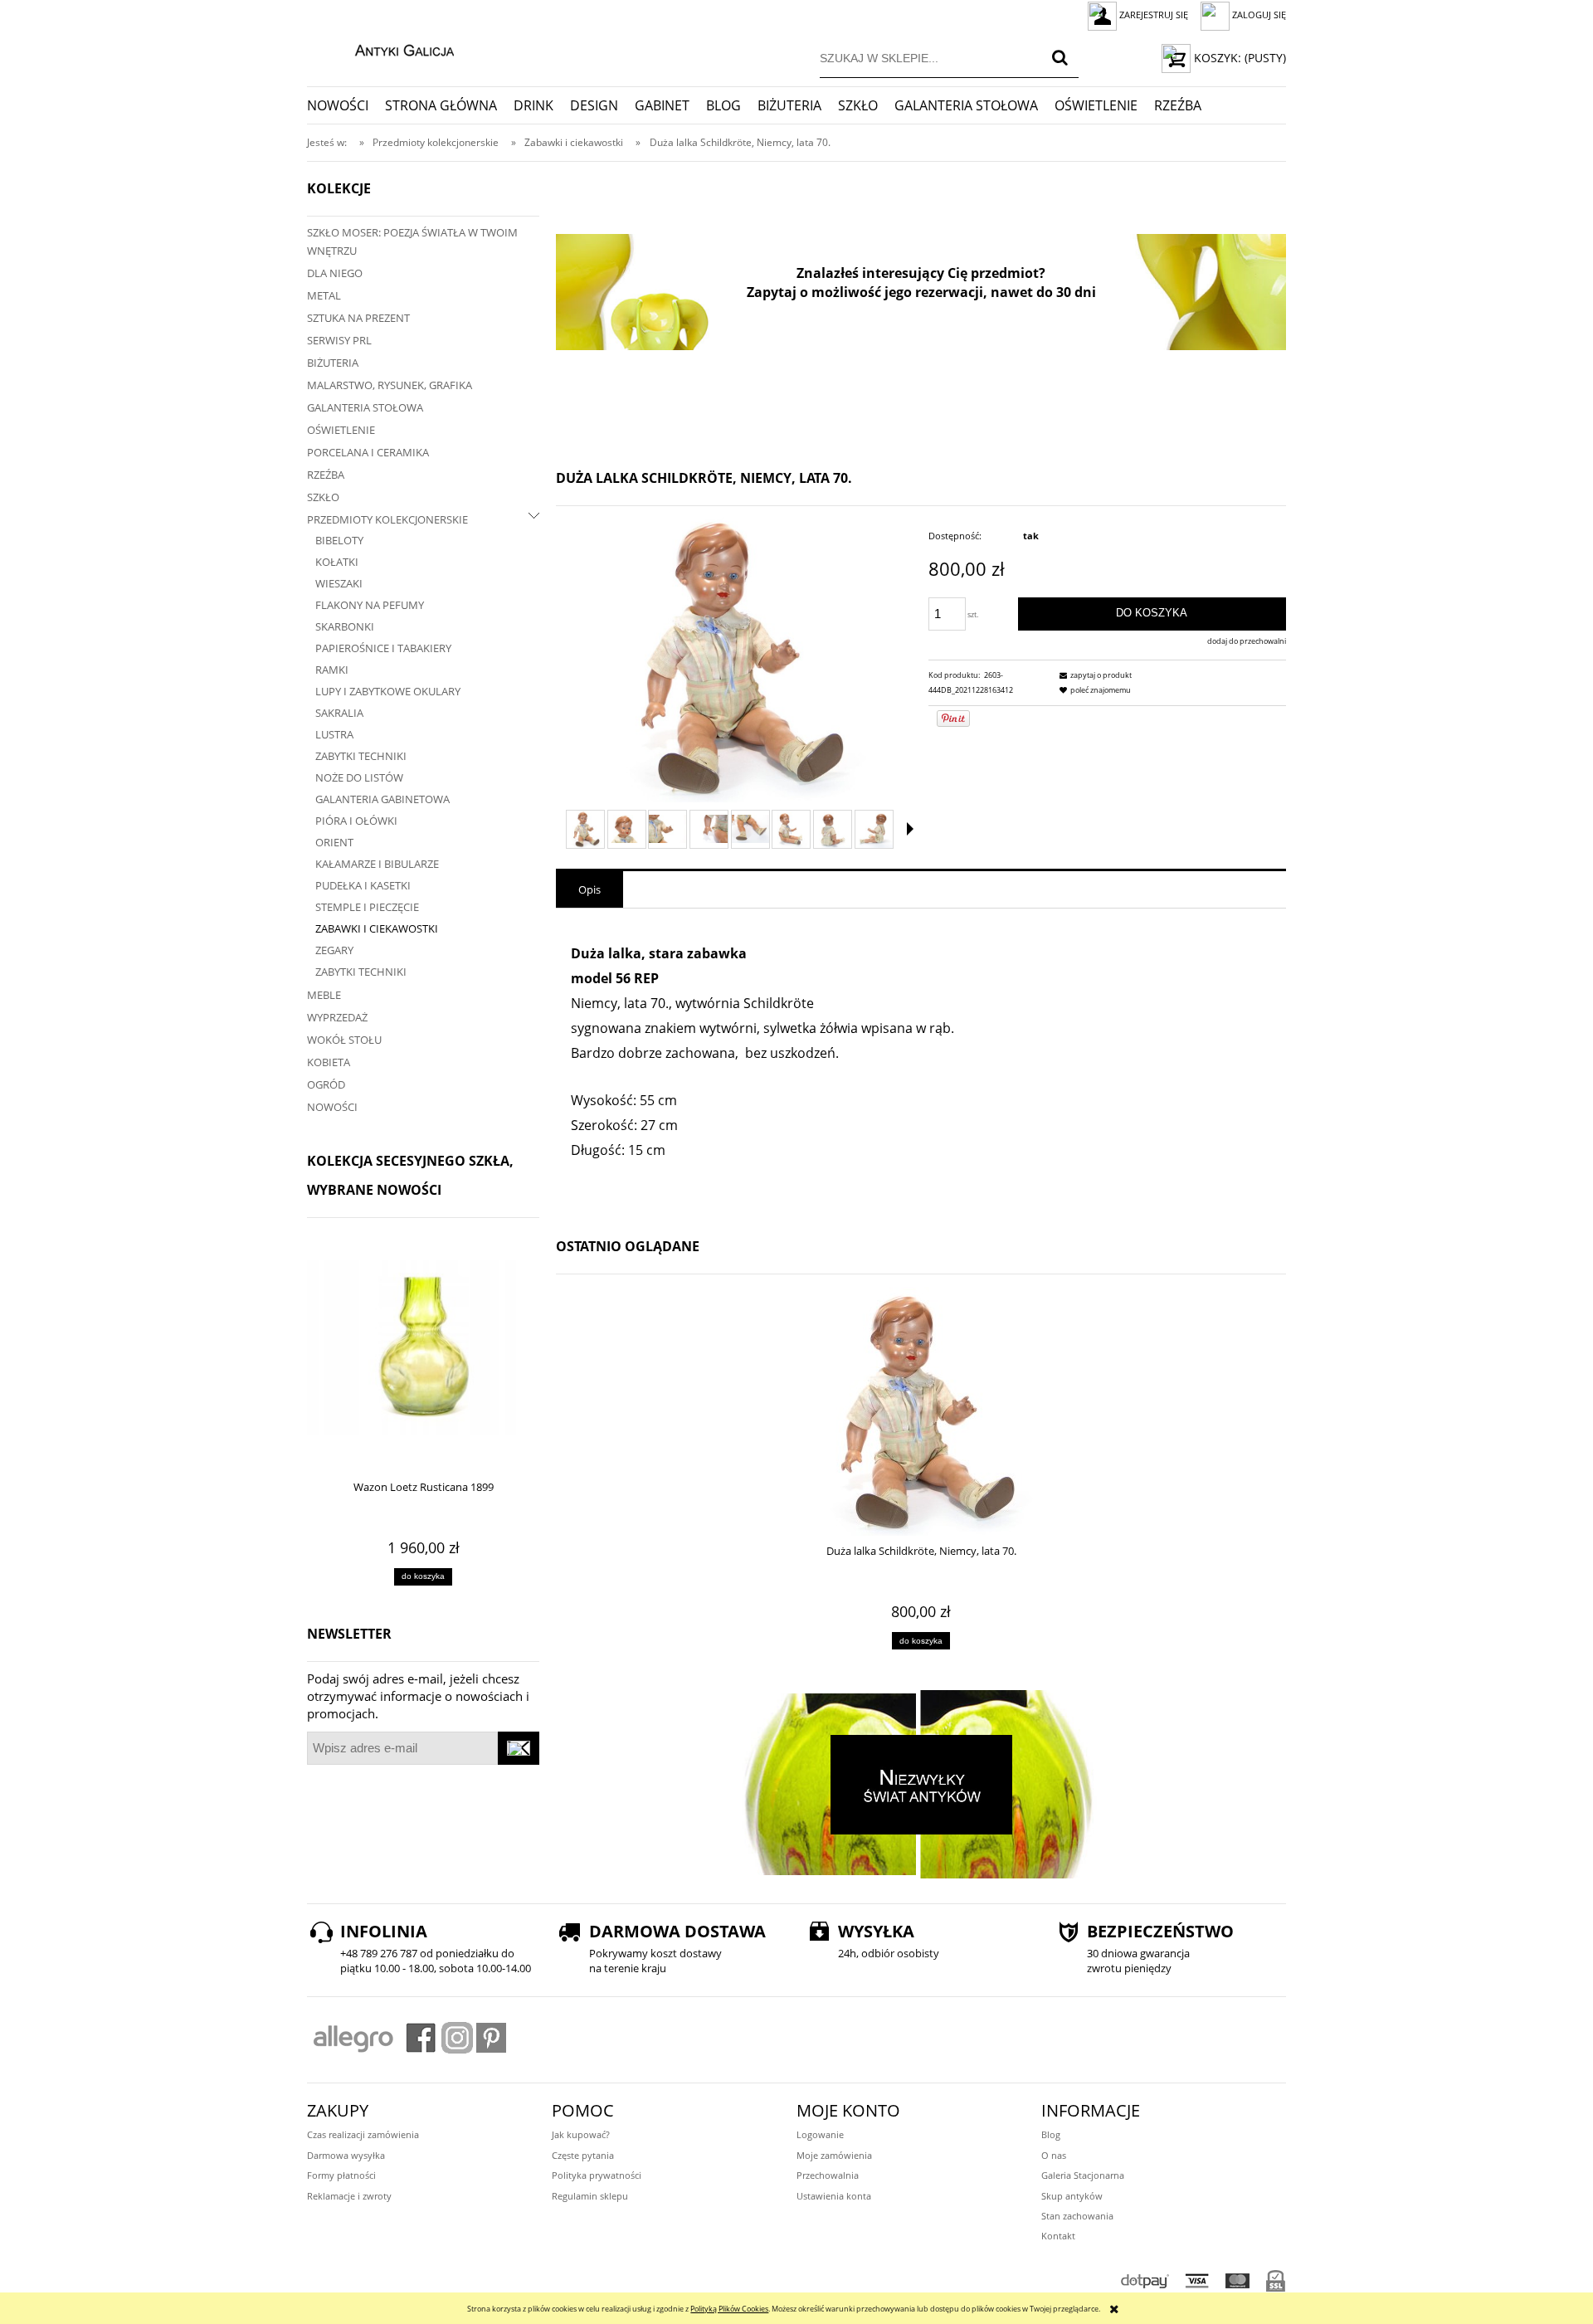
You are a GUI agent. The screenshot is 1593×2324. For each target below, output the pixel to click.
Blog (1051, 2134)
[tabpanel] (921, 1064)
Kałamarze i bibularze (377, 864)
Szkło (323, 497)
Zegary (334, 950)
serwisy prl (339, 340)
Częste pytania (583, 2155)
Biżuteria (333, 363)
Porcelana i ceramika (368, 452)
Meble (324, 995)
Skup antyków (1072, 2196)
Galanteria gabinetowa (382, 799)
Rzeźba (326, 475)
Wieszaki (339, 583)
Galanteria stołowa (365, 407)
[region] (921, 292)
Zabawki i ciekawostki (377, 928)
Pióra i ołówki (356, 821)
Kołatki (337, 562)
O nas (1054, 2155)
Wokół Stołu (344, 1040)
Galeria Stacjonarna (1083, 2175)
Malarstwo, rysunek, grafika (390, 385)
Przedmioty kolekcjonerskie (387, 519)
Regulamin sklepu (590, 2196)
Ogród (326, 1084)
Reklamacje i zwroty (349, 2196)
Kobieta (329, 1062)
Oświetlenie (341, 430)
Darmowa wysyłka (346, 2155)
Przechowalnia (828, 2175)
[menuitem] (346, 105)
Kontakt (1058, 2236)
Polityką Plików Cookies (729, 2309)
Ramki (332, 670)
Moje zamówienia (834, 2155)
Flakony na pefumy (370, 605)
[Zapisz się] (519, 1748)
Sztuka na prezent (358, 318)
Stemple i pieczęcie (367, 907)
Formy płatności (341, 2175)
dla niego (335, 273)
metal (324, 295)
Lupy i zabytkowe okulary (388, 691)
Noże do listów (359, 777)
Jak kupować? (581, 2134)
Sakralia (339, 713)
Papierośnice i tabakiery (383, 648)
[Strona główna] (387, 48)
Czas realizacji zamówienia (363, 2134)
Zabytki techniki (361, 756)
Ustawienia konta (834, 2196)
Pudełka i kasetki (363, 885)
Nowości (332, 1107)
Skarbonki (345, 626)
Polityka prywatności (597, 2175)
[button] (910, 829)
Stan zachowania (1077, 2216)
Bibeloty (339, 540)
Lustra (334, 734)
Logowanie (820, 2134)
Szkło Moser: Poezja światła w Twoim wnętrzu (412, 241)
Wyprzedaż (337, 1017)
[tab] (589, 889)
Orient (334, 842)
